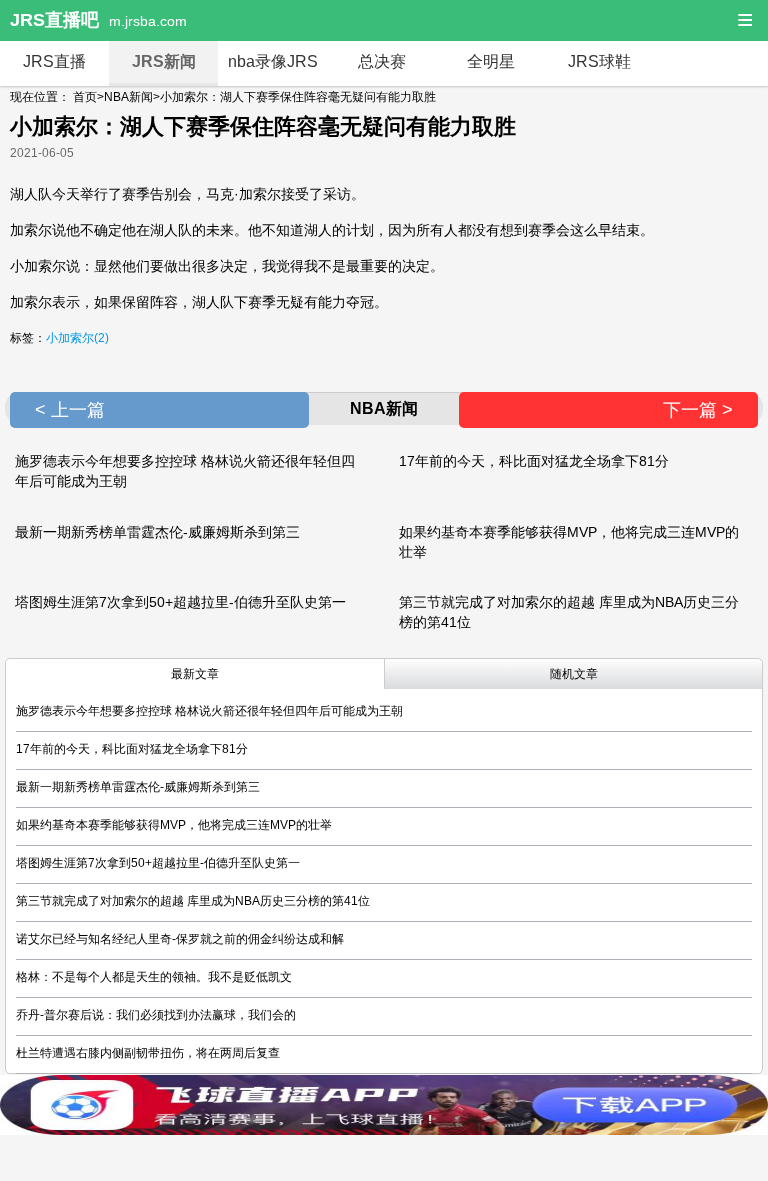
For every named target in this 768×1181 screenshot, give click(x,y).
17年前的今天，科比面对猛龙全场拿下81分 (534, 461)
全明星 (491, 61)
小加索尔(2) (77, 338)
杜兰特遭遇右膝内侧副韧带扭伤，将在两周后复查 (148, 1053)
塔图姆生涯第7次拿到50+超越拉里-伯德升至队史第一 (180, 602)
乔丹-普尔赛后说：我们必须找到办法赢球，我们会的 (156, 1015)
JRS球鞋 (599, 61)
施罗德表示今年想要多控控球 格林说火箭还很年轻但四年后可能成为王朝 (209, 711)
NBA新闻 (128, 97)
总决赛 (382, 61)
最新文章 (195, 674)
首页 (85, 97)
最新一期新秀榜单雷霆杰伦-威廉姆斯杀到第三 (157, 532)
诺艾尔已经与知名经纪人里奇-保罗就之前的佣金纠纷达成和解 (180, 939)
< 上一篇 (70, 410)
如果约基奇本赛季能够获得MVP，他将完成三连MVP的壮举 (174, 825)
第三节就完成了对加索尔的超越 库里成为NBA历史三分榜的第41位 (193, 901)
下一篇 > (698, 410)
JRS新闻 (164, 61)
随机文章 (574, 674)
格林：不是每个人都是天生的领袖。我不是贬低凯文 (154, 977)
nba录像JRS (273, 61)
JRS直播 (54, 61)
